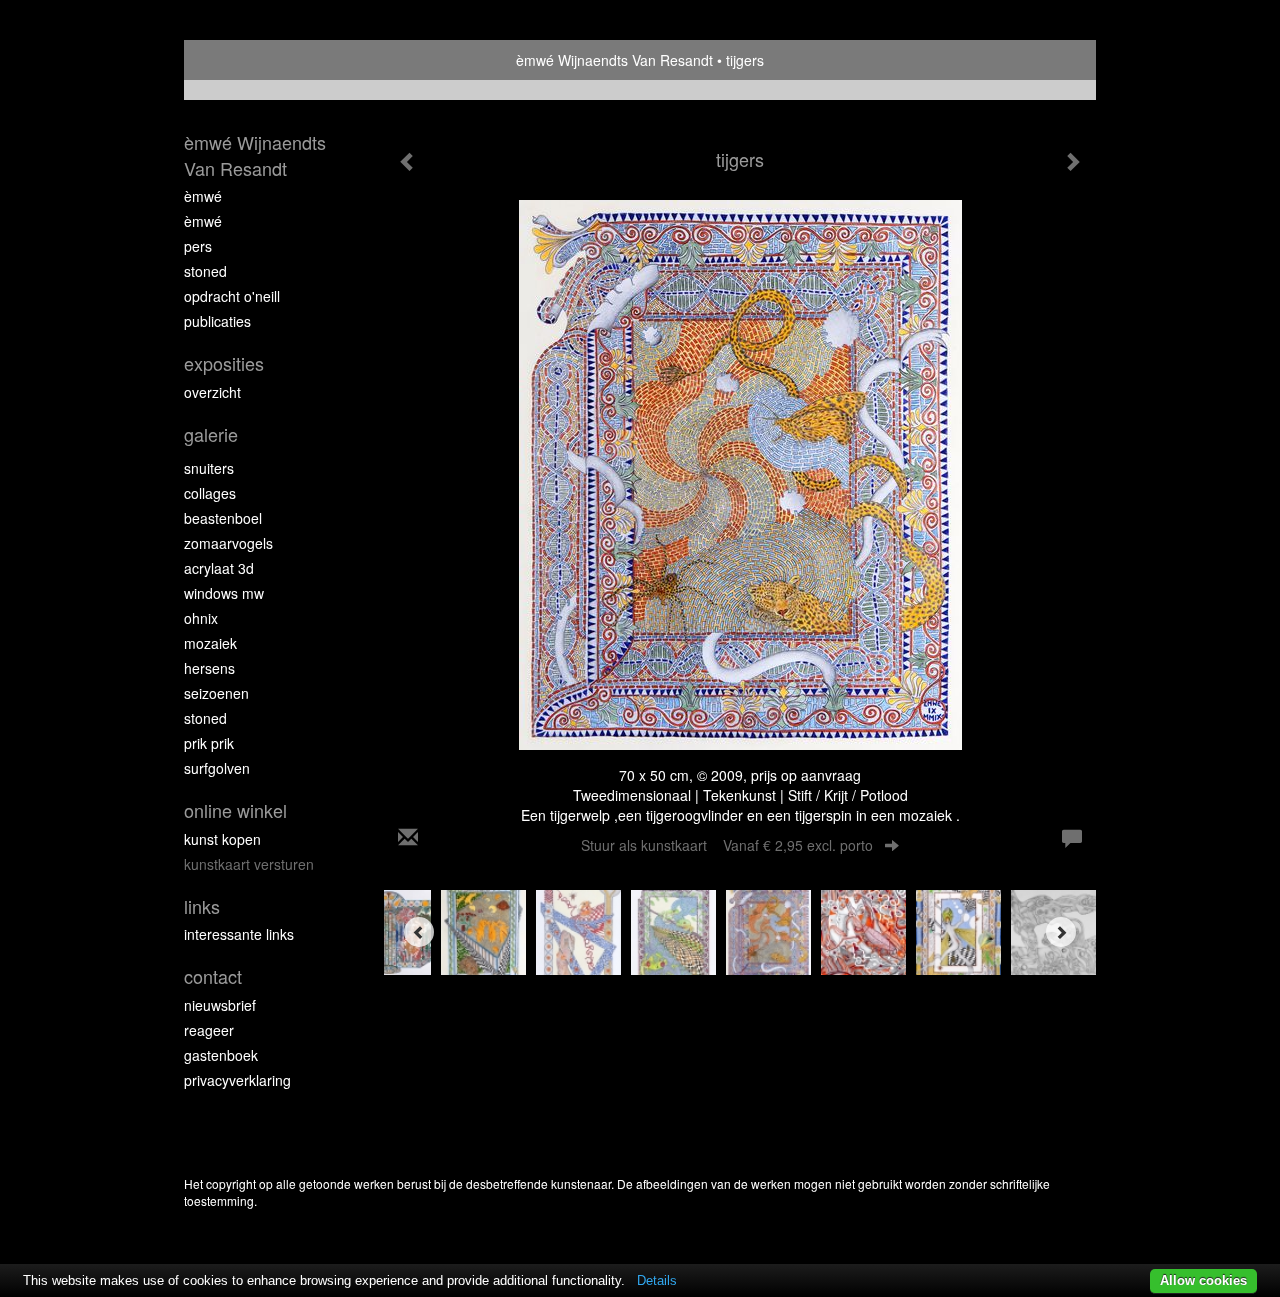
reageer (209, 1030)
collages (210, 493)
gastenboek (221, 1055)
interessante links (239, 934)
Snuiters (209, 468)
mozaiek (210, 643)
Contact (213, 976)
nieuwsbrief (220, 1005)
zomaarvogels (228, 543)
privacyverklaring (237, 1080)
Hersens (209, 668)
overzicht (212, 392)
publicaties (217, 321)
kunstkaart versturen (249, 864)
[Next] (1061, 932)
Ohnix (201, 618)
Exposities (224, 363)
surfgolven (217, 768)
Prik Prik (209, 743)
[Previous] (419, 932)
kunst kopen (222, 839)
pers (198, 246)
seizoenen (216, 693)
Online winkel (235, 810)
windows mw (224, 593)
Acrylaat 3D (219, 568)
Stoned (205, 271)
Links (202, 906)
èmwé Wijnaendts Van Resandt (614, 60)
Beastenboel (223, 518)
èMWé (203, 196)
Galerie (211, 434)
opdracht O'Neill (232, 296)
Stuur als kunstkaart (727, 845)
